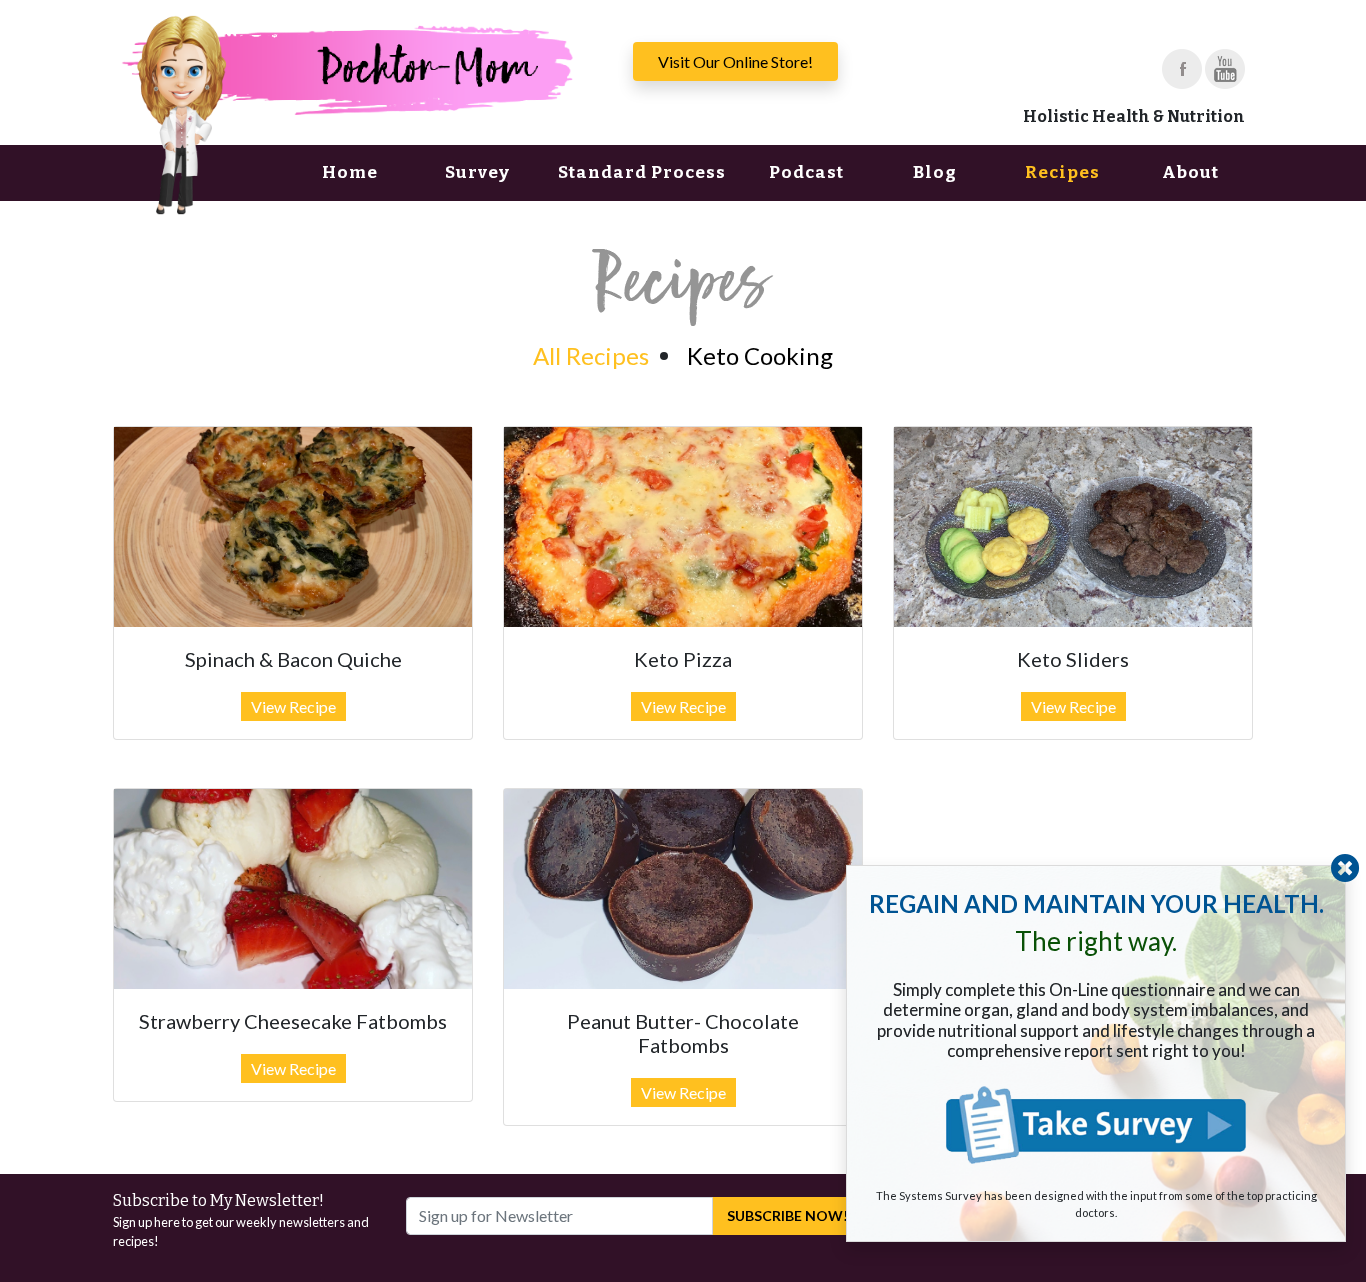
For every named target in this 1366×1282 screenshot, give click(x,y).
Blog (935, 172)
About (1190, 172)
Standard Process (642, 172)
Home (350, 172)
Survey (477, 172)
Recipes (1062, 172)
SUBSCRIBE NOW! (787, 1215)
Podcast (806, 172)
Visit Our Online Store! (735, 61)
